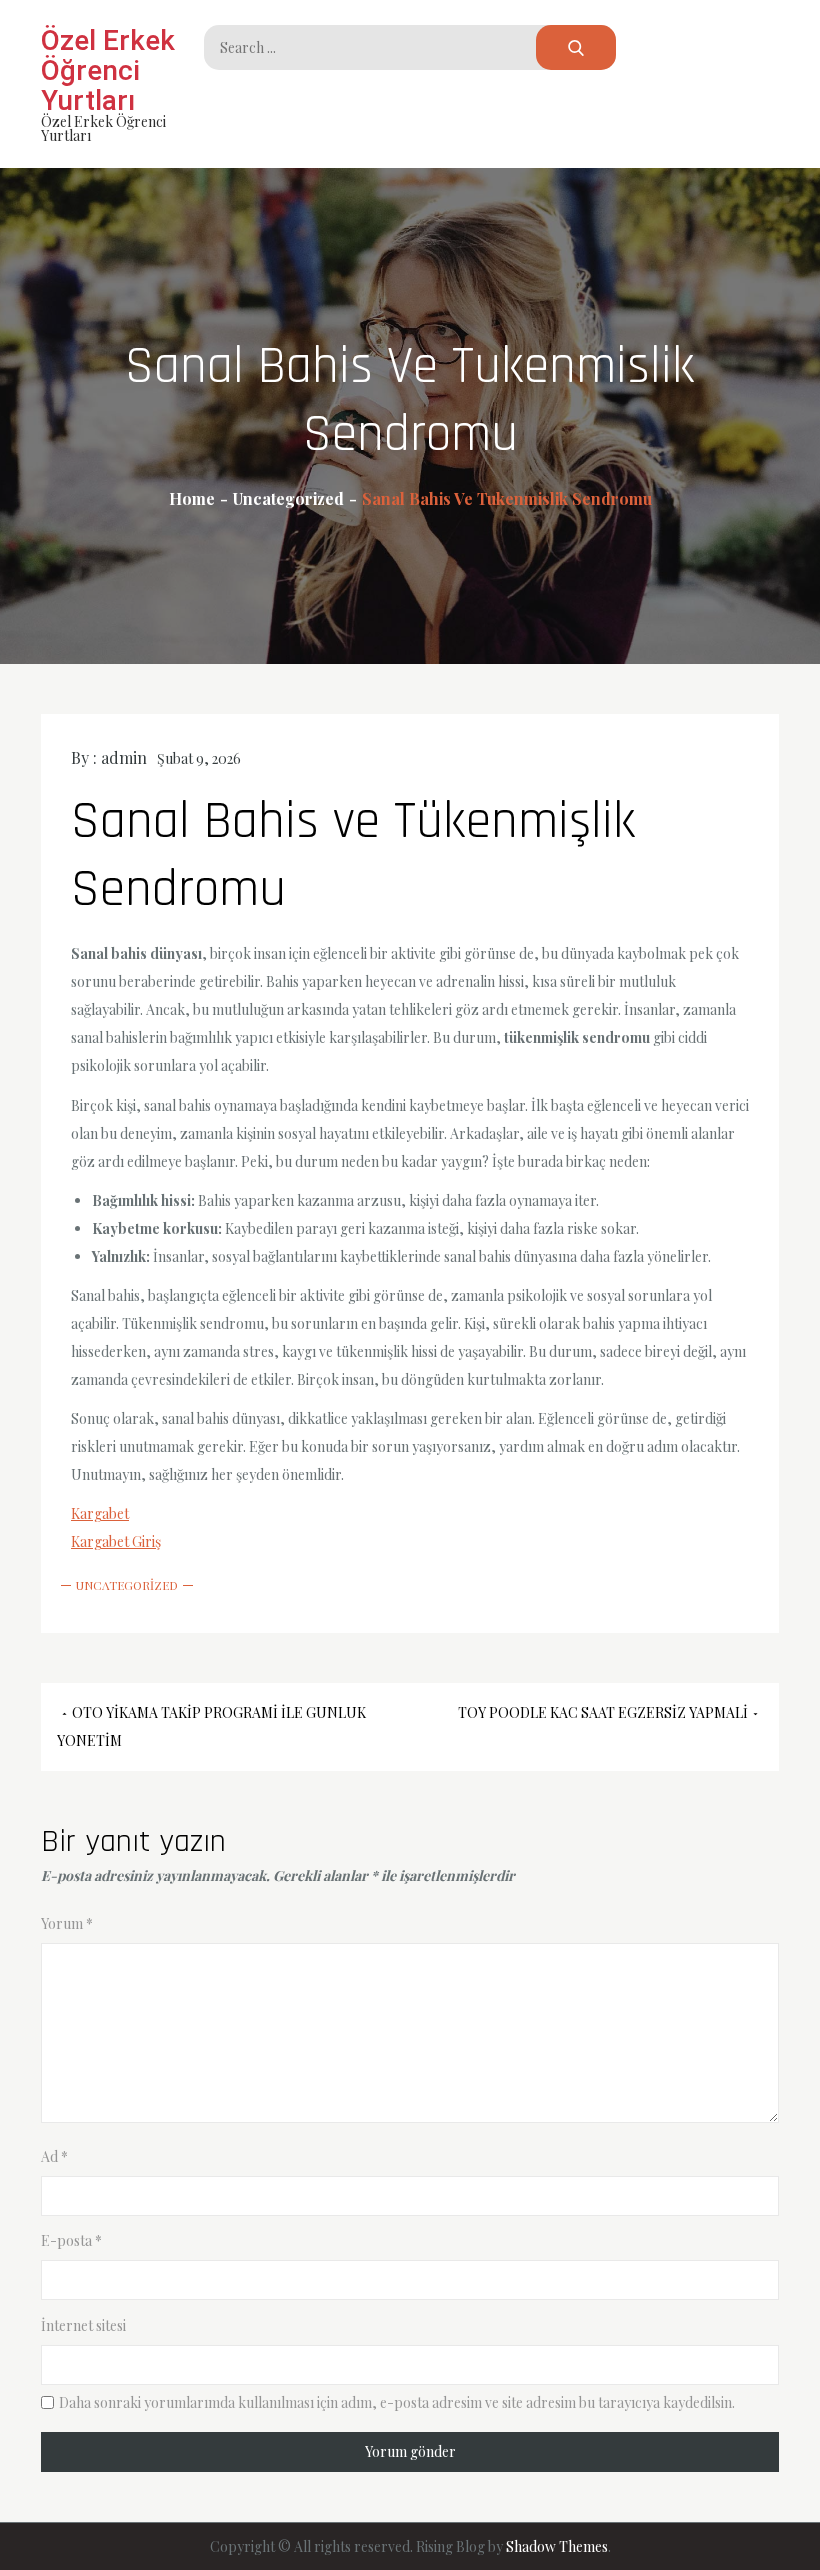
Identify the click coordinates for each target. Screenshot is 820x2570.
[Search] (576, 47)
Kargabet (100, 1513)
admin (124, 757)
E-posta (71, 2240)
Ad (54, 2156)
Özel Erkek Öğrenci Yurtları (108, 70)
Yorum (67, 1923)
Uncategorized (127, 1585)
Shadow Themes (557, 2546)
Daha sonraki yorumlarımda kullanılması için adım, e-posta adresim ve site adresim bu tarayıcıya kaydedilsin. (397, 2403)
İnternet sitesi (83, 2325)
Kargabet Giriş (116, 1541)
